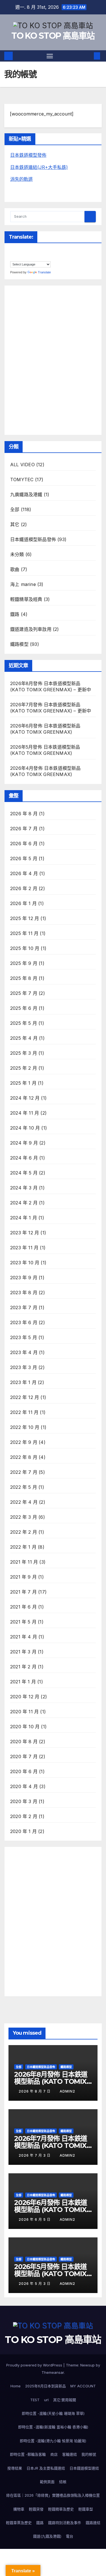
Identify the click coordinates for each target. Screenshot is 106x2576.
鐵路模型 (19, 644)
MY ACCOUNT (83, 2386)
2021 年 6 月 (23, 1607)
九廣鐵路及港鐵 (26, 494)
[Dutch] (18, 251)
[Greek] (47, 251)
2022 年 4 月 (24, 1502)
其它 (15, 524)
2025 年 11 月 (24, 933)
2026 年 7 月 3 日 (35, 2155)
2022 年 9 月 (24, 1442)
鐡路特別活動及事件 (65, 2523)
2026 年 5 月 (24, 858)
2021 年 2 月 (23, 1667)
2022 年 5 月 (24, 1487)
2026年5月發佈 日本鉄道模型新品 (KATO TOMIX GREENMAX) (50, 2274)
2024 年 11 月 (25, 1113)
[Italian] (52, 251)
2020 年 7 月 (24, 1756)
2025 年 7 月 (24, 993)
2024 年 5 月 (24, 1173)
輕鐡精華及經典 (26, 599)
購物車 (19, 2509)
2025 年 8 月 (24, 978)
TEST (35, 2400)
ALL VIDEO (22, 465)
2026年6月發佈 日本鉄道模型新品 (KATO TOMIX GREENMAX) (51, 2210)
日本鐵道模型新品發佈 (33, 539)
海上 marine (23, 584)
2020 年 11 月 (24, 1712)
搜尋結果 (15, 2468)
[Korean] (18, 258)
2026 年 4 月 (24, 873)
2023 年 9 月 (24, 1278)
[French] (30, 251)
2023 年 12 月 (25, 1233)
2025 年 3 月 (24, 1053)
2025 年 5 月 (24, 1023)
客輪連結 (70, 2454)
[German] (41, 251)
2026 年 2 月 (24, 888)
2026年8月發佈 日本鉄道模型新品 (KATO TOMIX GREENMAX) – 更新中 (51, 2081)
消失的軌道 (21, 179)
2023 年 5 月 (24, 1337)
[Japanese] (13, 258)
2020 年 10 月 (25, 1727)
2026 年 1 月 (23, 903)
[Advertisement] (53, 359)
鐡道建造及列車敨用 (31, 629)
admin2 (67, 2091)
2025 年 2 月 (24, 1068)
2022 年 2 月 (24, 1532)
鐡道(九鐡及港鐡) (47, 2536)
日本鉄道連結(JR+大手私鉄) (39, 167)
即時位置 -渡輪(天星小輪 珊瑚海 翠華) (53, 2413)
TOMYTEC (22, 480)
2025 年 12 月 (25, 918)
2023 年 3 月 (24, 1367)
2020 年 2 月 (24, 1816)
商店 (54, 2454)
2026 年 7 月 (24, 829)
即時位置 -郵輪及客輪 (28, 2454)
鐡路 (15, 614)
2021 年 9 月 (23, 1577)
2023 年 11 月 (24, 1248)
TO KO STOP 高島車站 (53, 36)
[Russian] (24, 258)
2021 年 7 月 (23, 1592)
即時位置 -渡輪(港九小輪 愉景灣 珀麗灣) (53, 2441)
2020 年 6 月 (24, 1771)
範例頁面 (47, 2482)
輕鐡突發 (36, 2509)
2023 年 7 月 (24, 1307)
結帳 (63, 2482)
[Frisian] (35, 251)
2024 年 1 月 (24, 1218)
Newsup (87, 2365)
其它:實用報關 (65, 2400)
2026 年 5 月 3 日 (35, 2284)
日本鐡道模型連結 (84, 2468)
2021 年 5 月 (23, 1622)
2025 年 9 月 (24, 963)
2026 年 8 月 (24, 814)
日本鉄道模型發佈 (28, 155)
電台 (70, 2536)
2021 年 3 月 (23, 1652)
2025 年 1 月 (23, 1083)
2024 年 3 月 (24, 1188)
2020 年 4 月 (24, 1786)
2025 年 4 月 (24, 1038)
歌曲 (15, 569)
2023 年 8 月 (24, 1293)
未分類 (17, 554)
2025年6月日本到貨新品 (46, 2386)
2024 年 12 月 (25, 1098)
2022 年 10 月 (25, 1427)
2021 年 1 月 (23, 1682)
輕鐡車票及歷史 (19, 2523)
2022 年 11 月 (24, 1412)
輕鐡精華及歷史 (61, 2509)
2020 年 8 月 (24, 1742)
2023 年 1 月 (23, 1382)
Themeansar (53, 2372)
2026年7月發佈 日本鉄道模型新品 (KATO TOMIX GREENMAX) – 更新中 (51, 2145)
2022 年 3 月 (24, 1517)
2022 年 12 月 (25, 1397)
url (46, 2400)
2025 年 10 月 (25, 948)
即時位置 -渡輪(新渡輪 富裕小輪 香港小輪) (53, 2427)
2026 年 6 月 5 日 (35, 2219)
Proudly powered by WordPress (35, 2365)
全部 (15, 509)
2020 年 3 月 (24, 1801)
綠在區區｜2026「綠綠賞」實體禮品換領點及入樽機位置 (53, 2495)
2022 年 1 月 (23, 1547)
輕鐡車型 (86, 2509)
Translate (44, 272)
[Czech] (13, 251)
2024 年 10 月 (25, 1128)
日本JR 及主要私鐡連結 (46, 2468)
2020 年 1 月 (23, 1831)
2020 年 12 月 (25, 1697)
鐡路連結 (93, 2523)
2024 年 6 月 (24, 1158)
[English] (24, 251)
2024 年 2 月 (24, 1203)
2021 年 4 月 (24, 1637)
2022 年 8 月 (24, 1457)
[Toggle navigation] (50, 56)
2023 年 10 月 (25, 1263)
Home (16, 2386)
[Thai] (30, 258)
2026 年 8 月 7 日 (35, 2091)
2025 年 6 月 (24, 1008)
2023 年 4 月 (24, 1352)
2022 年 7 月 (24, 1472)
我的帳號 (89, 2454)
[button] (88, 56)
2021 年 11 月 (24, 1562)
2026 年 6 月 (24, 844)
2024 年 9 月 (24, 1143)
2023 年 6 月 (24, 1322)
